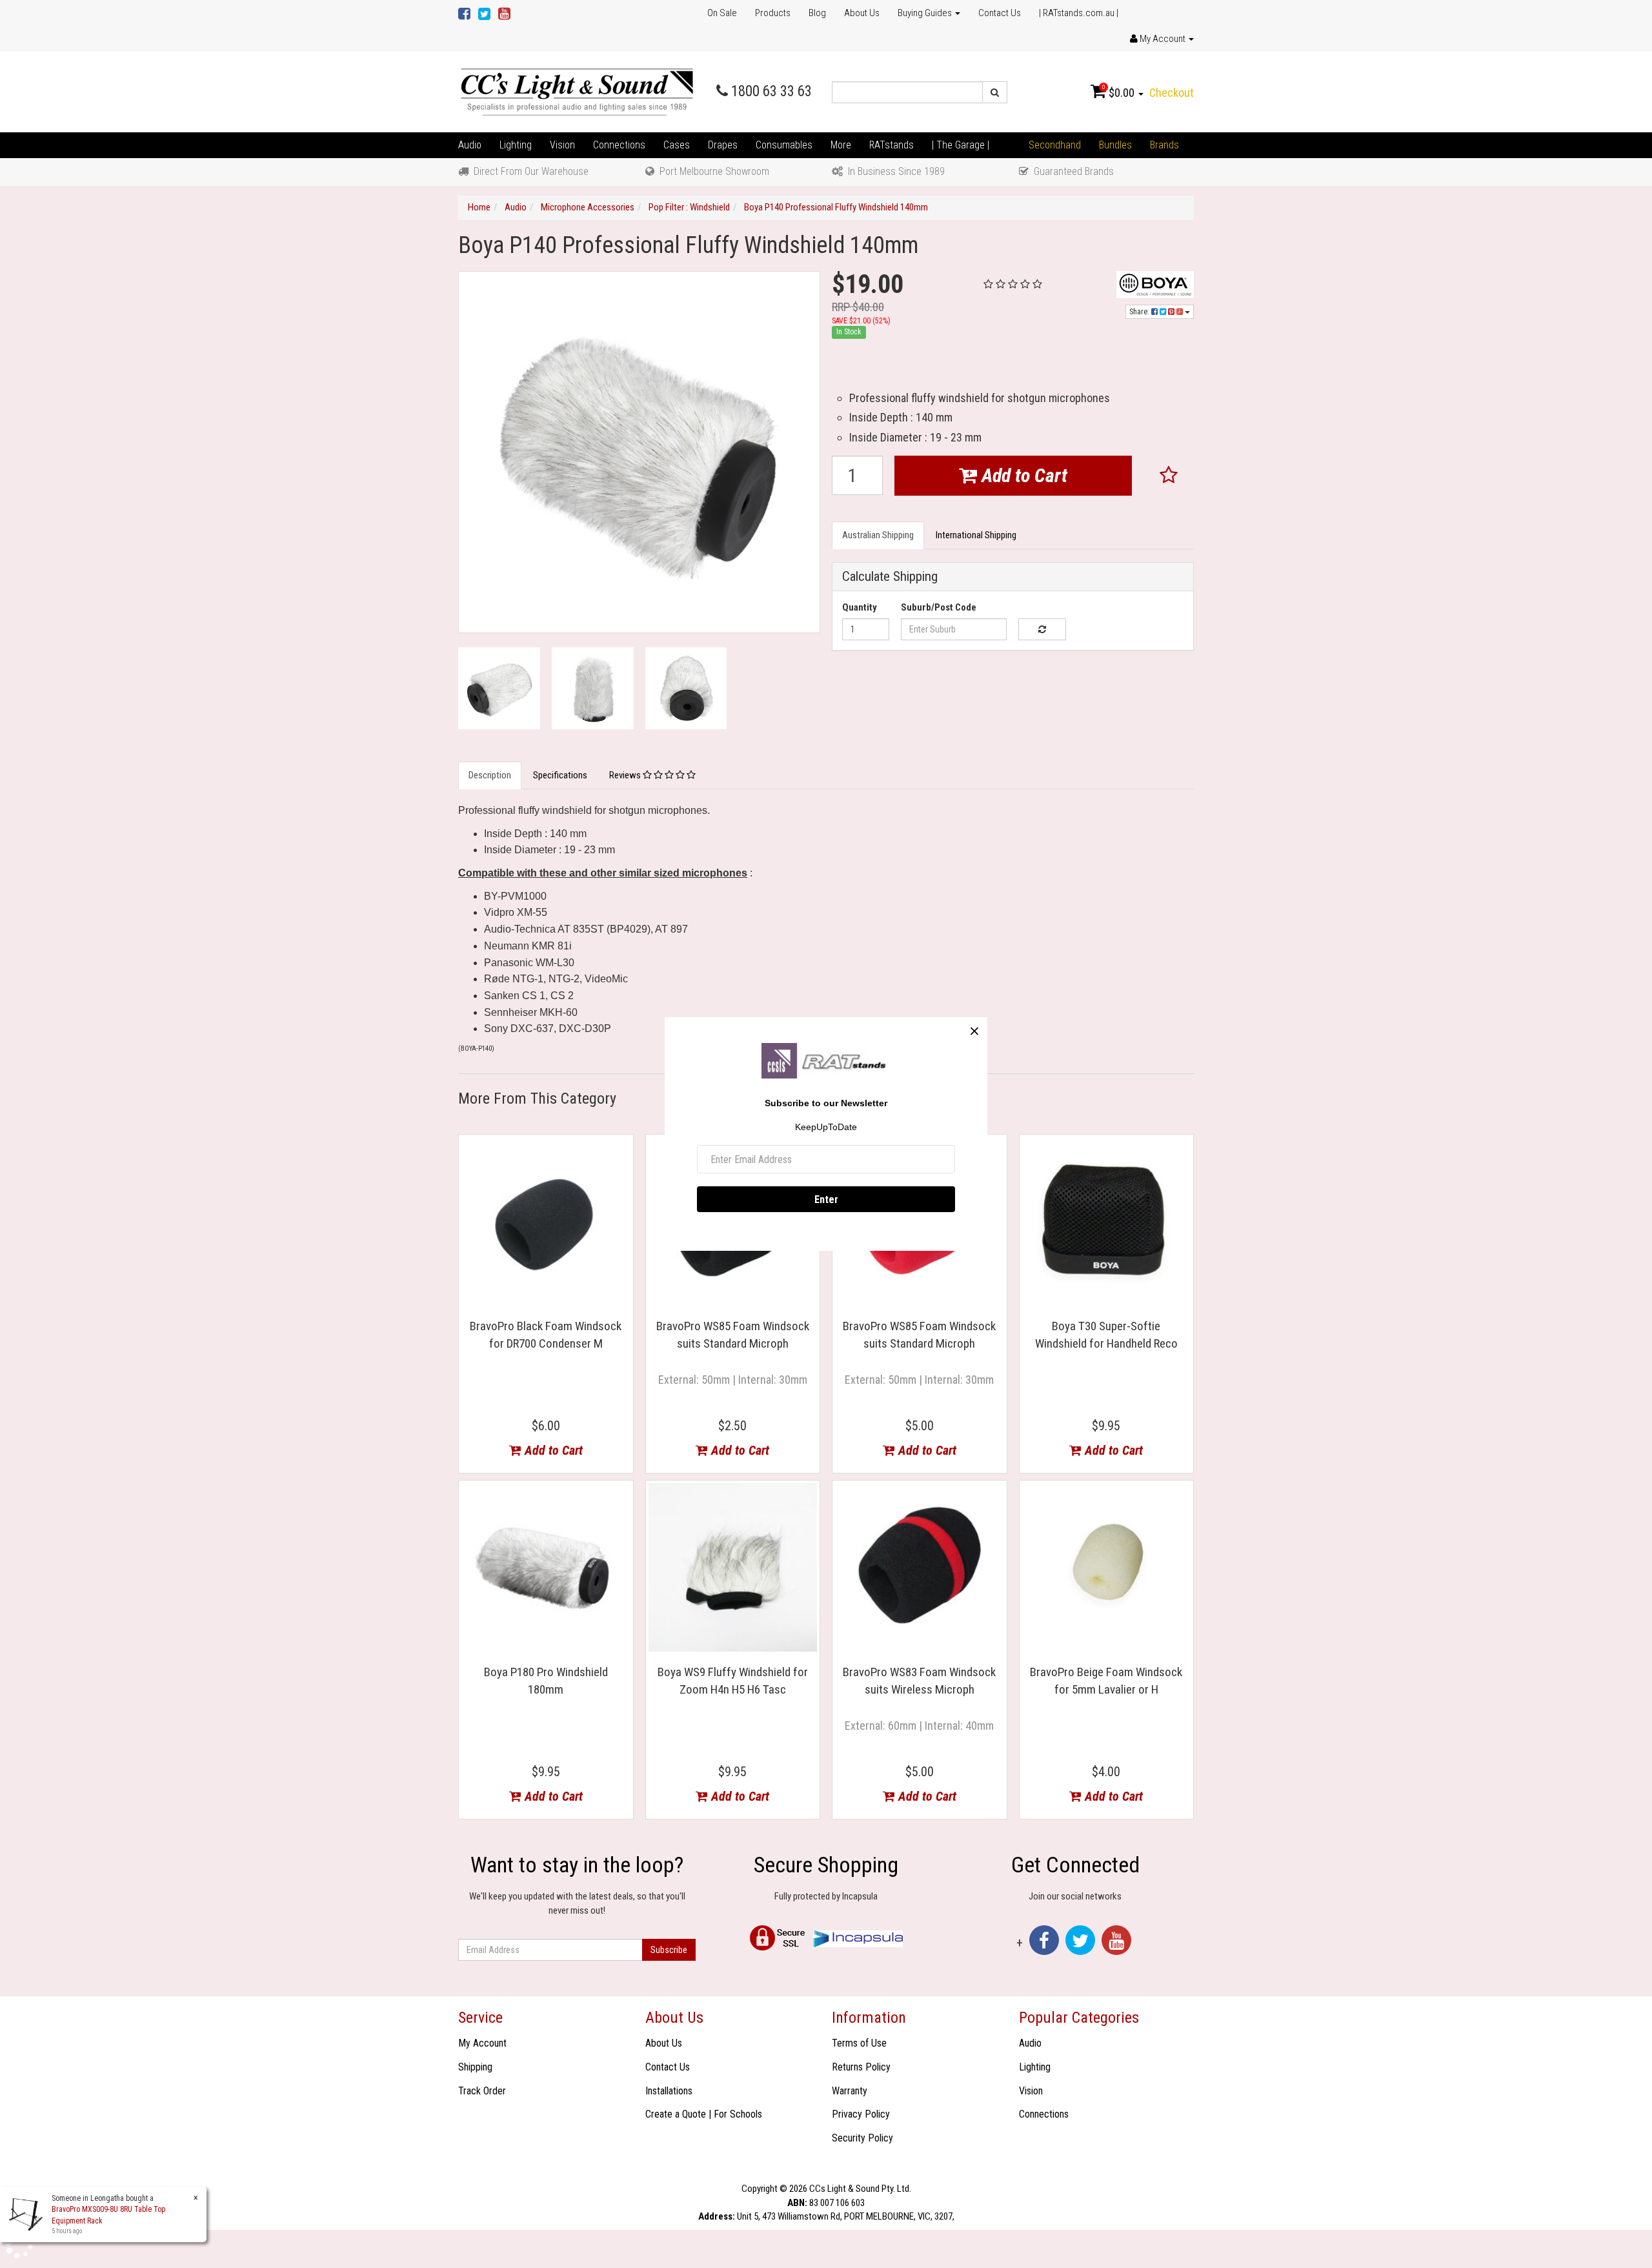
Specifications (560, 775)
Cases (677, 145)
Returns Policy (861, 2067)
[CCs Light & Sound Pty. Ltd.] (577, 92)
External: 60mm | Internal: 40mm (919, 1726)
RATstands (891, 145)
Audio (470, 145)
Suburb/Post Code (939, 607)
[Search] (995, 92)
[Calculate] (1042, 629)
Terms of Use (859, 2043)
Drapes (723, 145)
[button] (1169, 476)
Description (490, 775)
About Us (862, 13)
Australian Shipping (878, 535)
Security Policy (862, 2138)
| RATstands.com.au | (1079, 13)
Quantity (860, 607)
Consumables (784, 145)
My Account (482, 2043)
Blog (817, 13)
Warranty (850, 2091)
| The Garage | (961, 145)
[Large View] (499, 688)
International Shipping (976, 535)
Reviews (626, 775)
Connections (619, 145)
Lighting (516, 145)
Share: (1140, 312)
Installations (669, 2091)
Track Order (482, 2091)
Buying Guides (926, 13)
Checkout (1172, 93)
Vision (562, 145)
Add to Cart (1022, 475)
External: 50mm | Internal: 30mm (733, 1380)
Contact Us (1000, 13)
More (841, 145)
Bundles (1115, 145)
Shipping (475, 2067)
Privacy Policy (861, 2114)
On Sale (722, 13)
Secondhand (1055, 145)
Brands (1164, 145)
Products (773, 13)
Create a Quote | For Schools (704, 2114)
